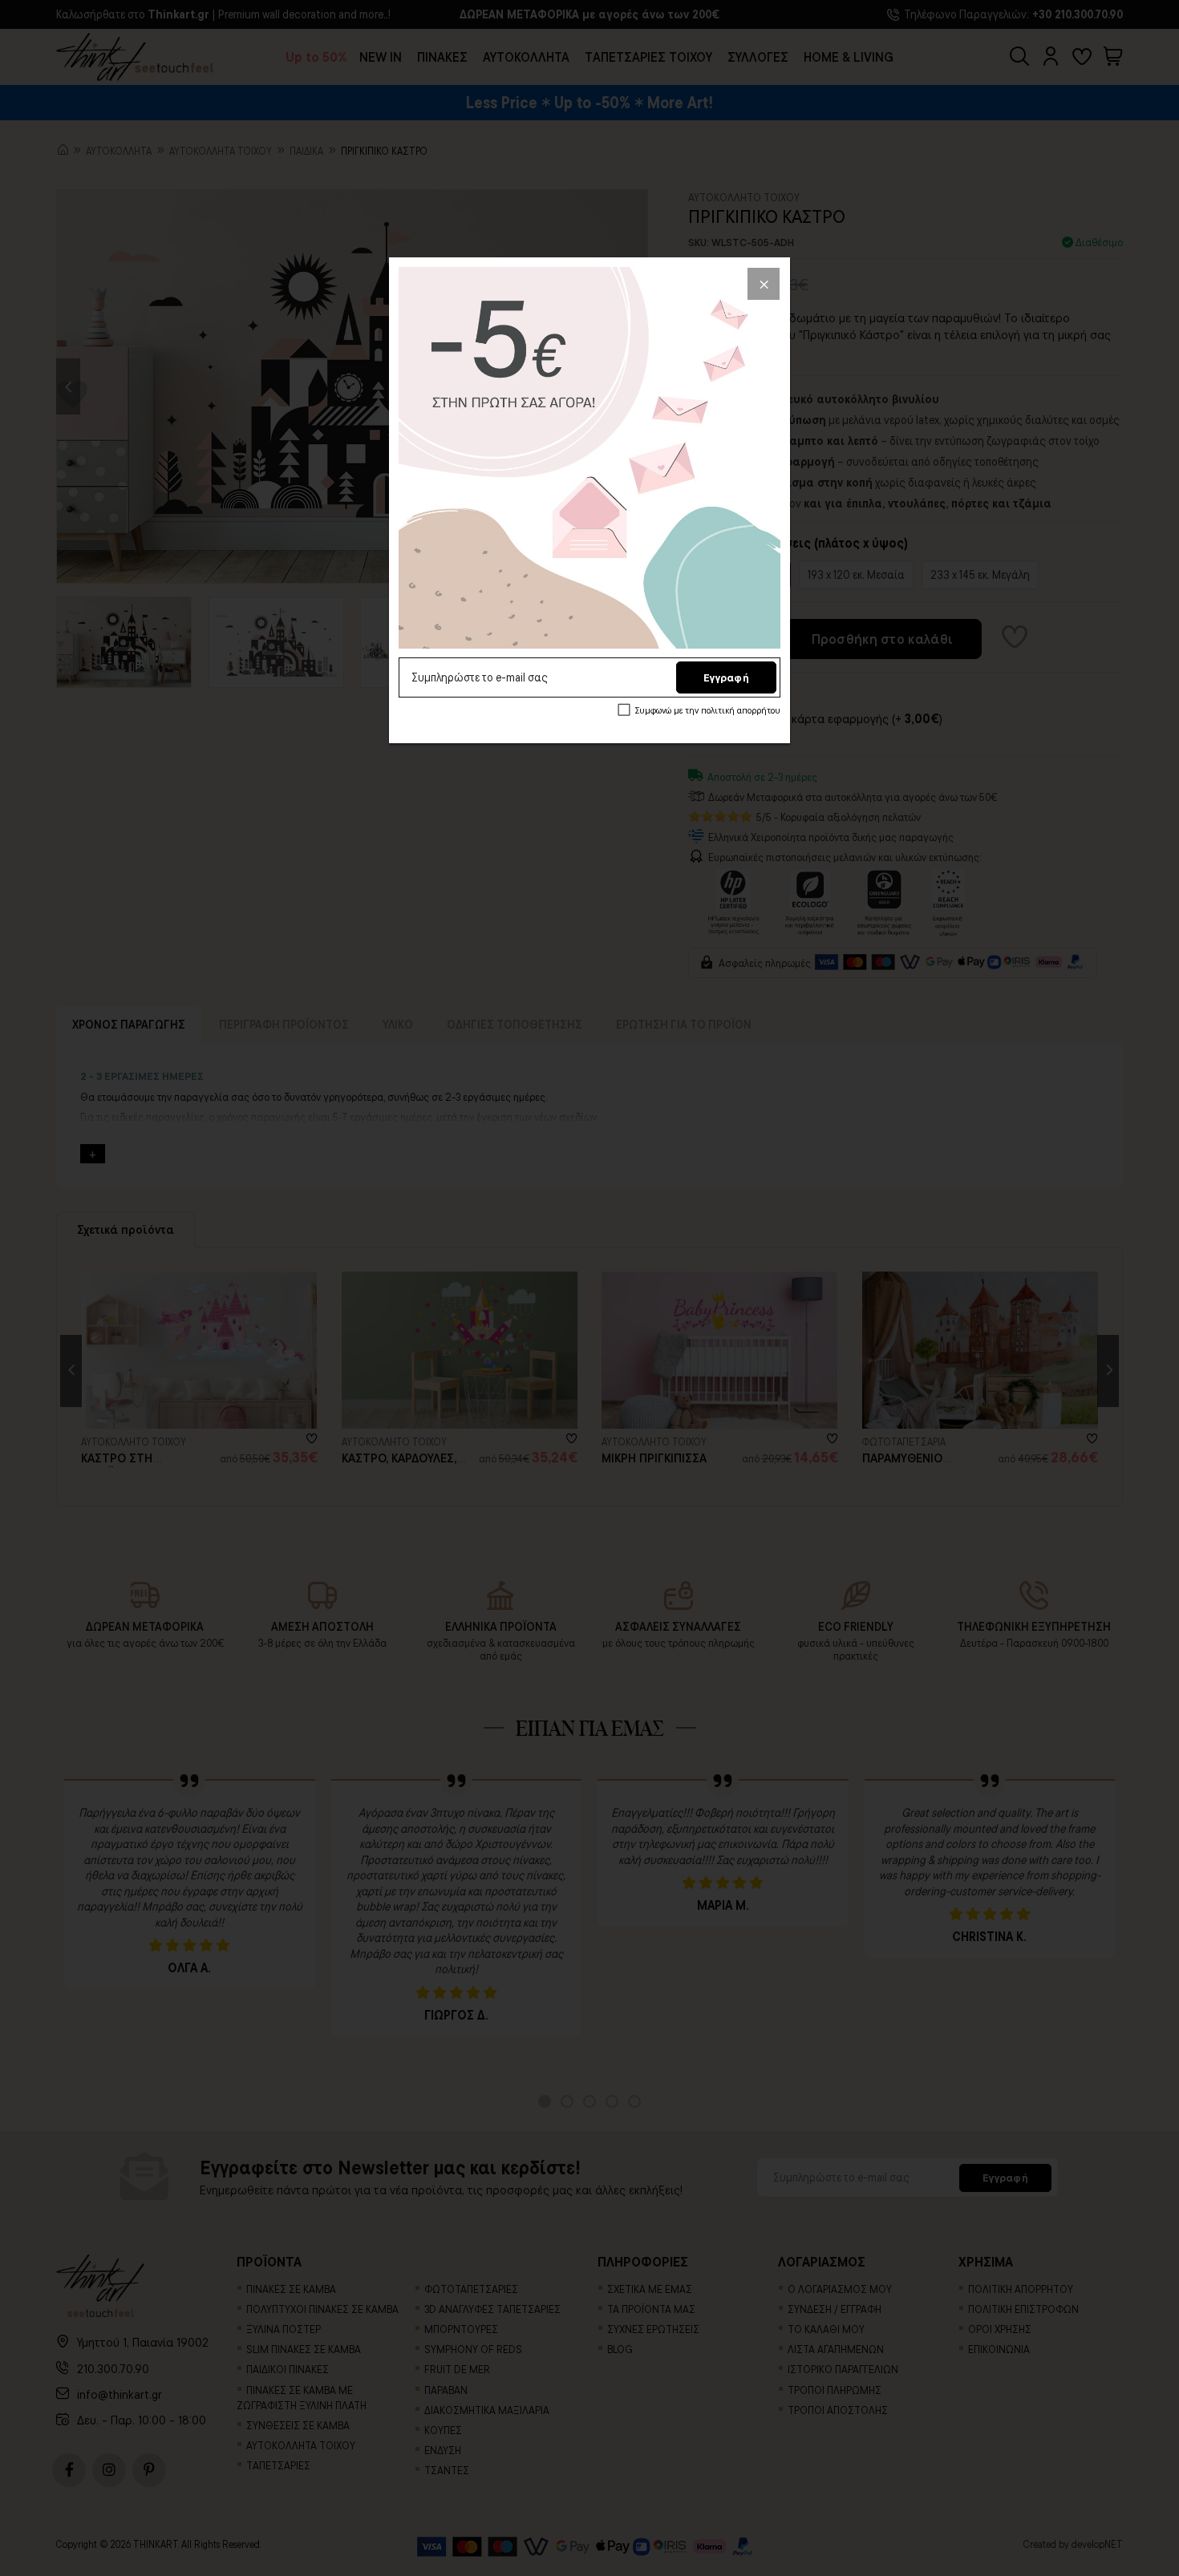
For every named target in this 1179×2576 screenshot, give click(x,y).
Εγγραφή (726, 677)
